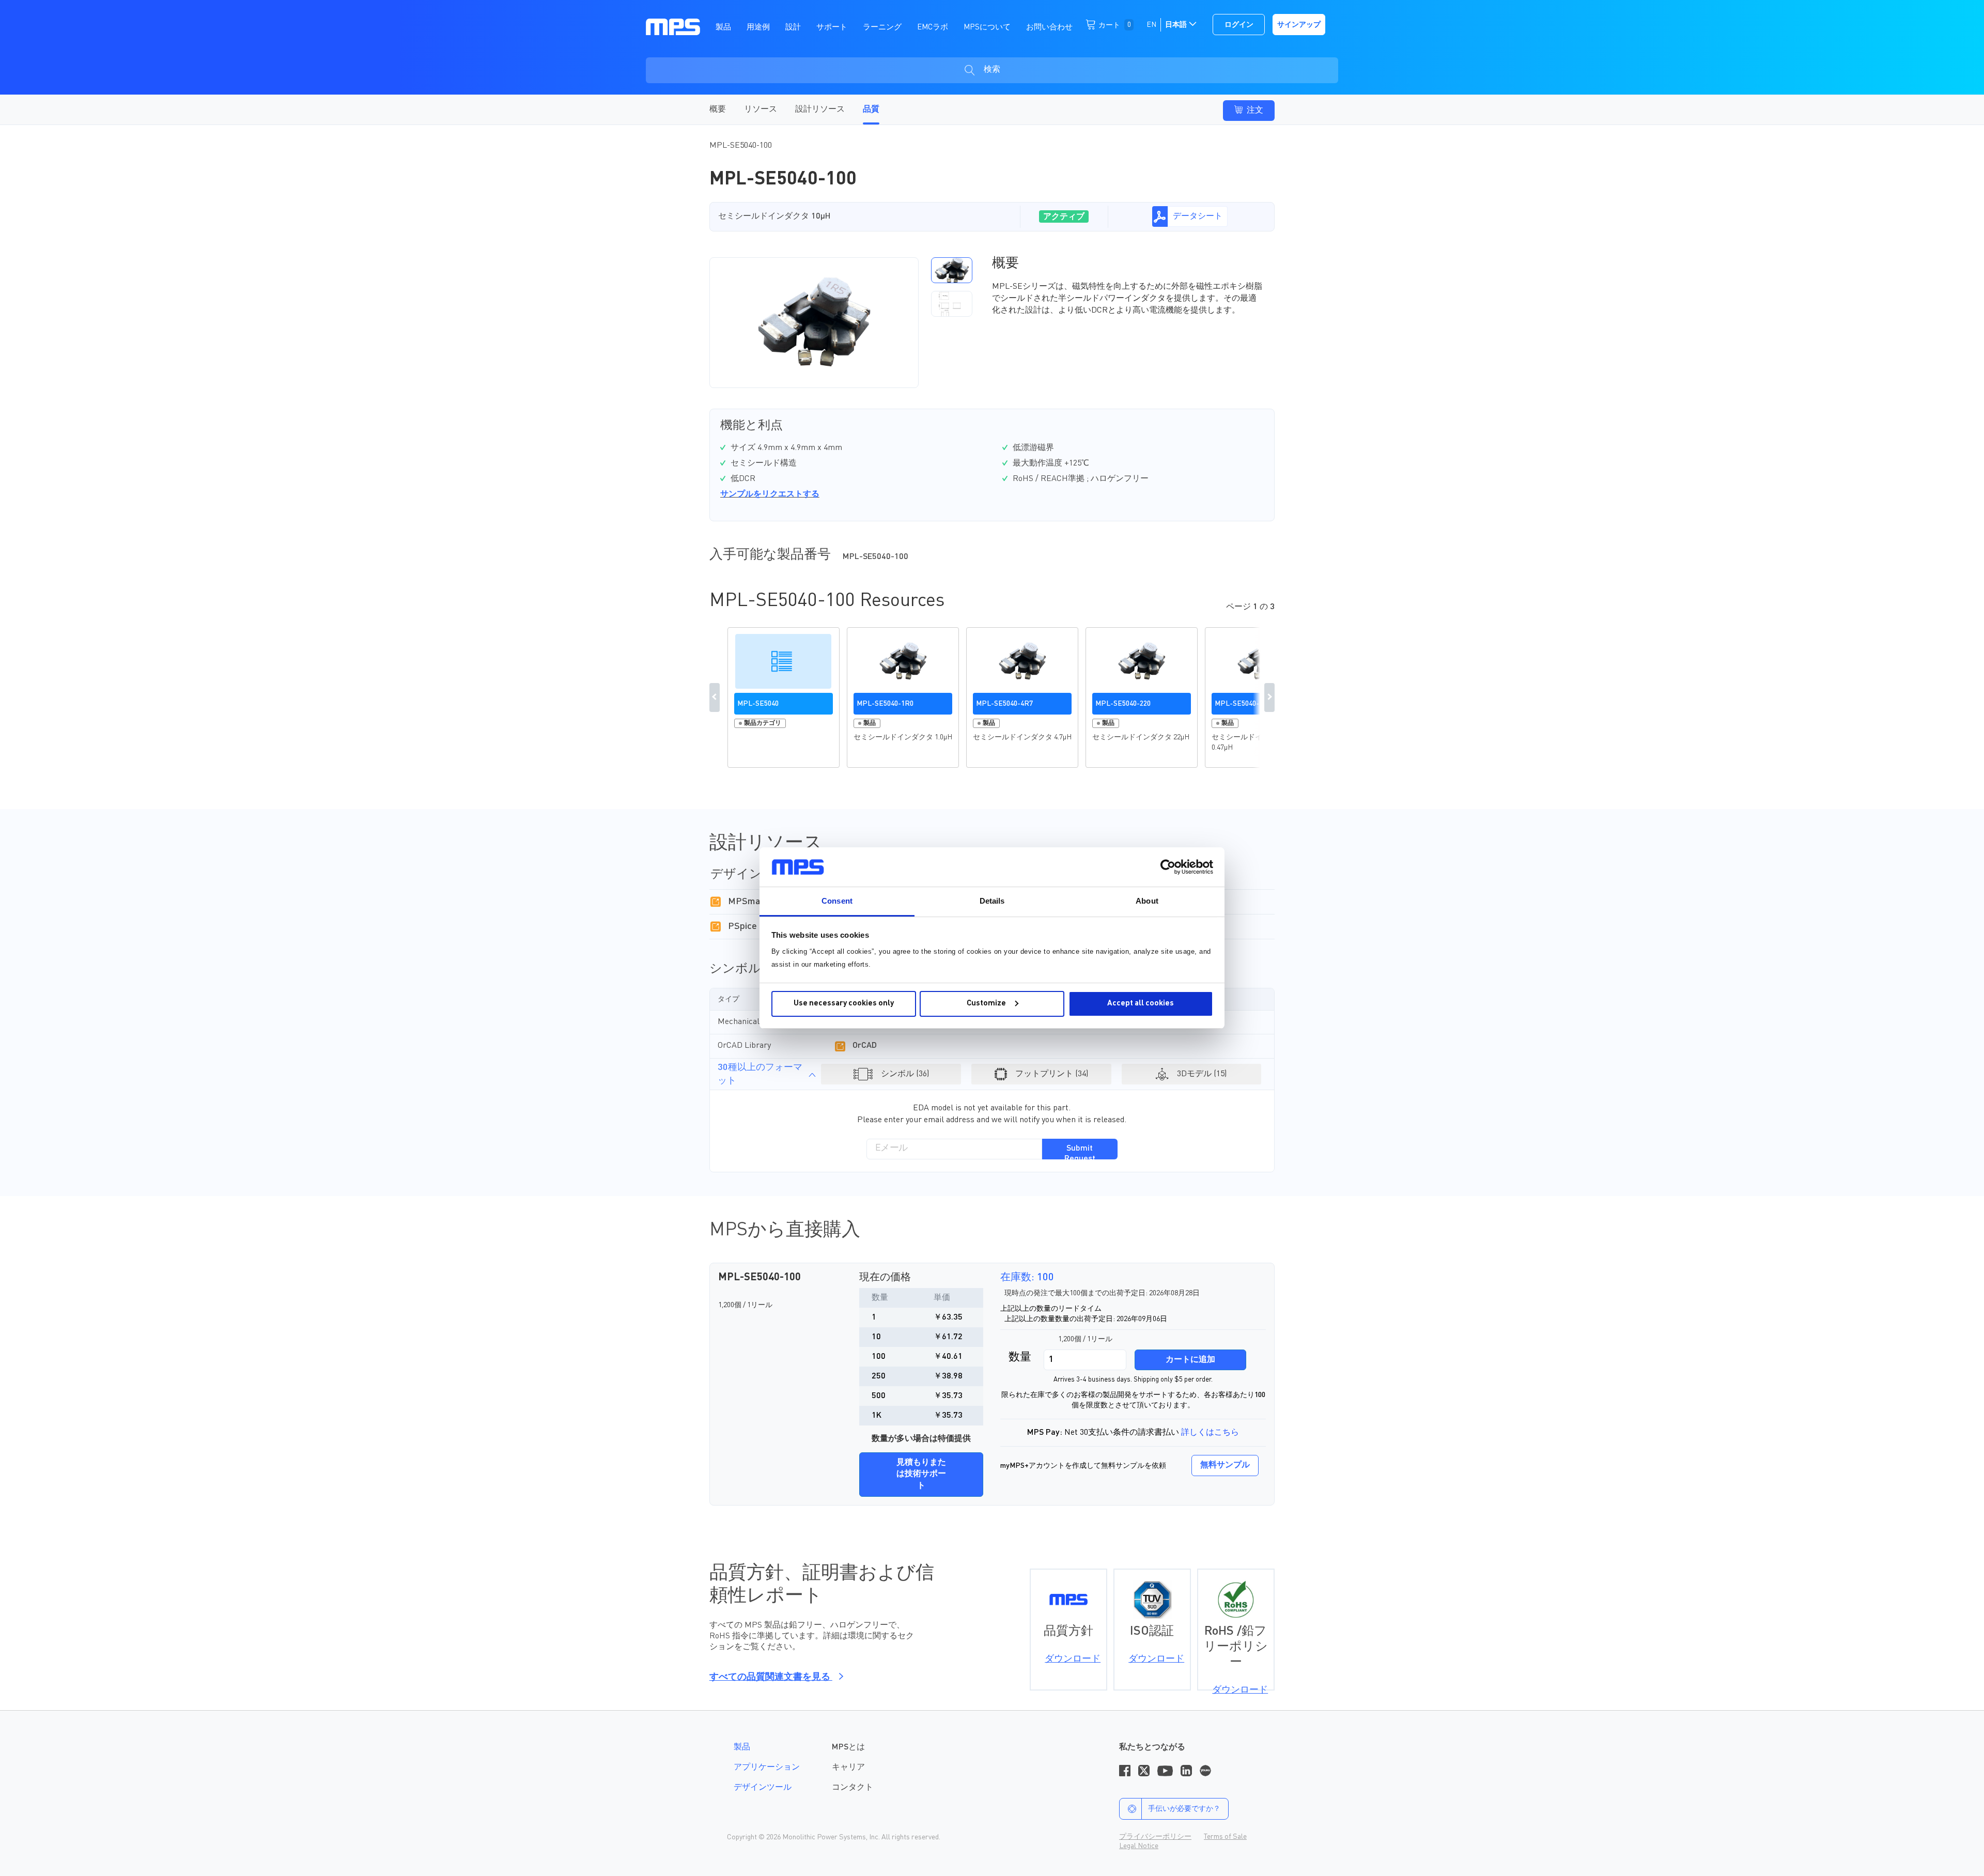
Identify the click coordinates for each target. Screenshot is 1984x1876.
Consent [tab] (837, 901)
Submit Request (1080, 1152)
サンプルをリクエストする (770, 494)
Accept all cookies (1141, 1004)
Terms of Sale (1225, 1837)
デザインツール (763, 1788)
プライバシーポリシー (1155, 1837)
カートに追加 (1190, 1360)
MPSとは (848, 1747)
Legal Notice (1139, 1846)
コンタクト (853, 1788)
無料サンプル (1225, 1465)
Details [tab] (992, 901)
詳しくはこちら (1210, 1433)
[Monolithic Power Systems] (673, 26)
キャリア (848, 1768)
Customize (986, 1004)
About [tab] (1147, 901)
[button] (952, 270)
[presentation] (922, 322)
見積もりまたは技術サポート (921, 1475)
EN (1151, 25)
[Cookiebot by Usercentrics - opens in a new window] (1168, 867)
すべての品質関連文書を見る (771, 1677)
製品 (742, 1747)
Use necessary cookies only (844, 1004)
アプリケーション (767, 1768)
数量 (1020, 1357)
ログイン (1239, 25)
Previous (715, 697)
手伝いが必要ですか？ (1184, 1809)
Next (1269, 697)
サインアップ (1299, 25)
